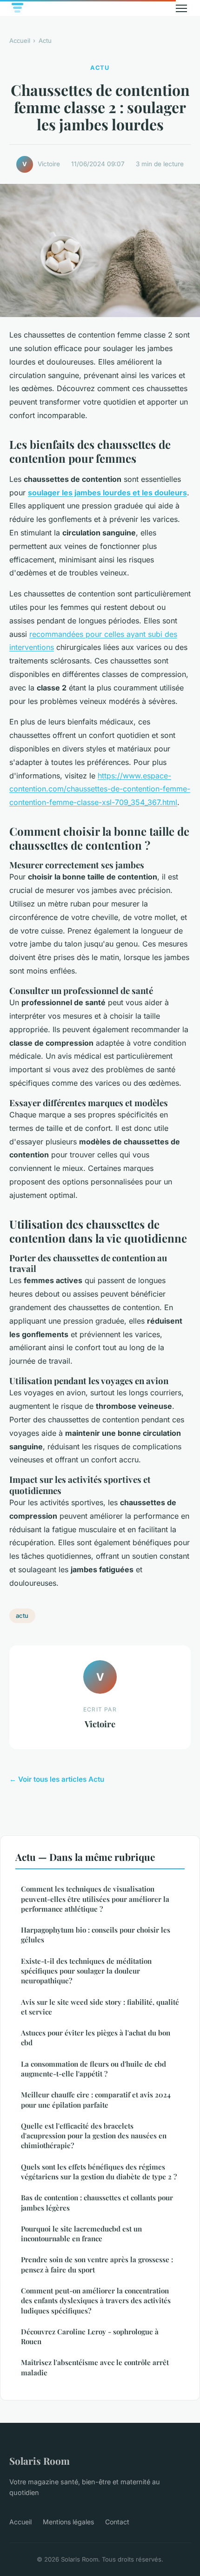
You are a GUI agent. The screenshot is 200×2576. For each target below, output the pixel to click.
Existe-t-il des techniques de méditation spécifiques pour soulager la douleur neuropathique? (86, 1971)
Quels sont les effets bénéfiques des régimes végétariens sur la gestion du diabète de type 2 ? (99, 2172)
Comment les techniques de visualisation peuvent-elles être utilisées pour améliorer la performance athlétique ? (95, 1899)
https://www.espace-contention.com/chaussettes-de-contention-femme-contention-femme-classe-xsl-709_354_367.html (100, 789)
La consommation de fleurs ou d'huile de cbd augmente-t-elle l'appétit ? (93, 2069)
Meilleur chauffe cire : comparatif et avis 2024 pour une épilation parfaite (96, 2099)
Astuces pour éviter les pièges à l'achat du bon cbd (96, 2038)
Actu (45, 41)
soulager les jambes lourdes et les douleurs (107, 493)
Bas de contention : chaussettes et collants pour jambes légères (97, 2202)
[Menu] (181, 8)
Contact (117, 2522)
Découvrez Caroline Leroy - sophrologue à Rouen (90, 2336)
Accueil (20, 41)
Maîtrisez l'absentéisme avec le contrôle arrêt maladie (95, 2367)
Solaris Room (40, 2461)
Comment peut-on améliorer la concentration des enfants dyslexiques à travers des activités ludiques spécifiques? (96, 2301)
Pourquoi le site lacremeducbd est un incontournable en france (81, 2234)
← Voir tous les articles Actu (57, 1779)
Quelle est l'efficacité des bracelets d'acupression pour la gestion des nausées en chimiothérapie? (94, 2136)
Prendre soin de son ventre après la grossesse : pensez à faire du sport (97, 2264)
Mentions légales (68, 2522)
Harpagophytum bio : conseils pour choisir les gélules (96, 1935)
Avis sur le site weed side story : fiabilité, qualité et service (100, 2007)
